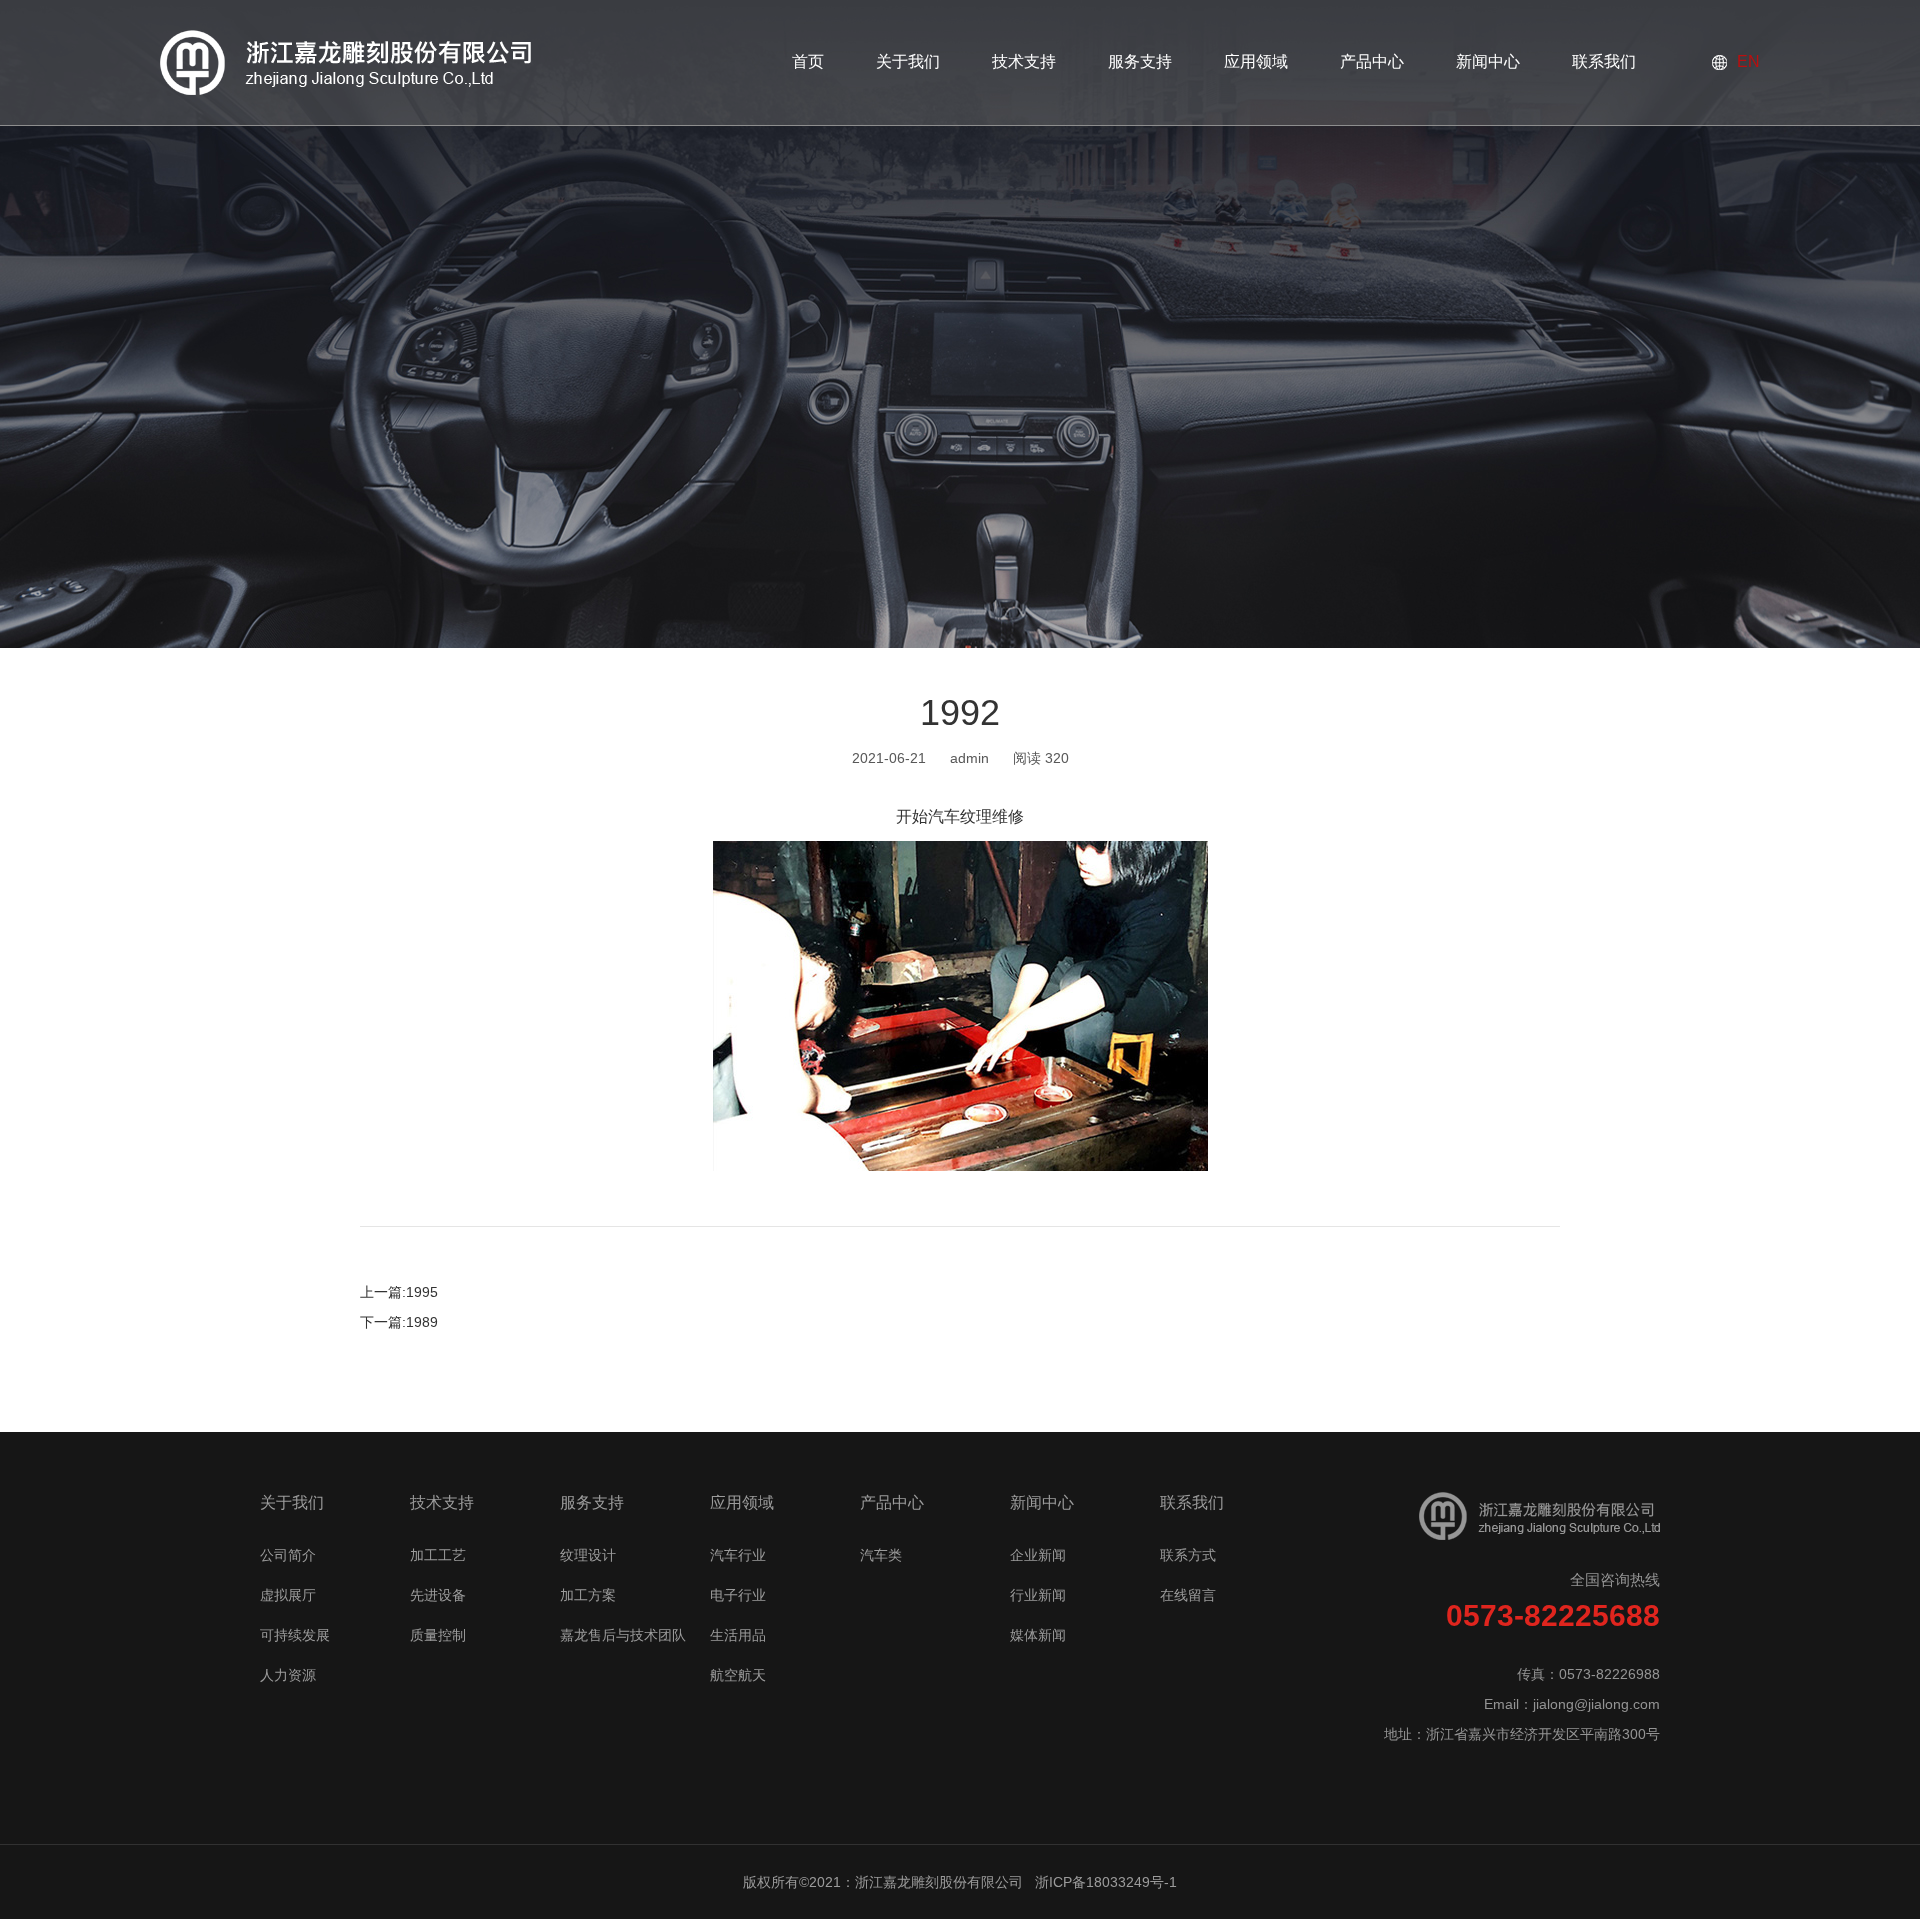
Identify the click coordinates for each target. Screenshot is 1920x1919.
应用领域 (742, 1502)
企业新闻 (1038, 1555)
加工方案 (588, 1595)
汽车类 (881, 1555)
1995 (422, 1292)
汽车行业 (738, 1555)
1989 (422, 1322)
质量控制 (438, 1635)
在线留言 (1188, 1595)
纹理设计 (588, 1555)
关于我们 (292, 1502)
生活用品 (738, 1635)
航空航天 (738, 1675)
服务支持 (592, 1502)
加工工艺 (438, 1555)
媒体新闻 (1038, 1635)
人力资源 (288, 1675)
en (1748, 61)
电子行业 (738, 1595)
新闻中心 (1042, 1502)
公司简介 (288, 1555)
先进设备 (438, 1595)
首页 (808, 61)
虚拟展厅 (288, 1595)
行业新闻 (1038, 1595)
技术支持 (442, 1502)
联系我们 (1192, 1502)
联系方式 (1188, 1555)
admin (969, 758)
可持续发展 (295, 1635)
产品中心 (892, 1502)
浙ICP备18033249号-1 (1106, 1882)
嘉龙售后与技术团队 (623, 1635)
